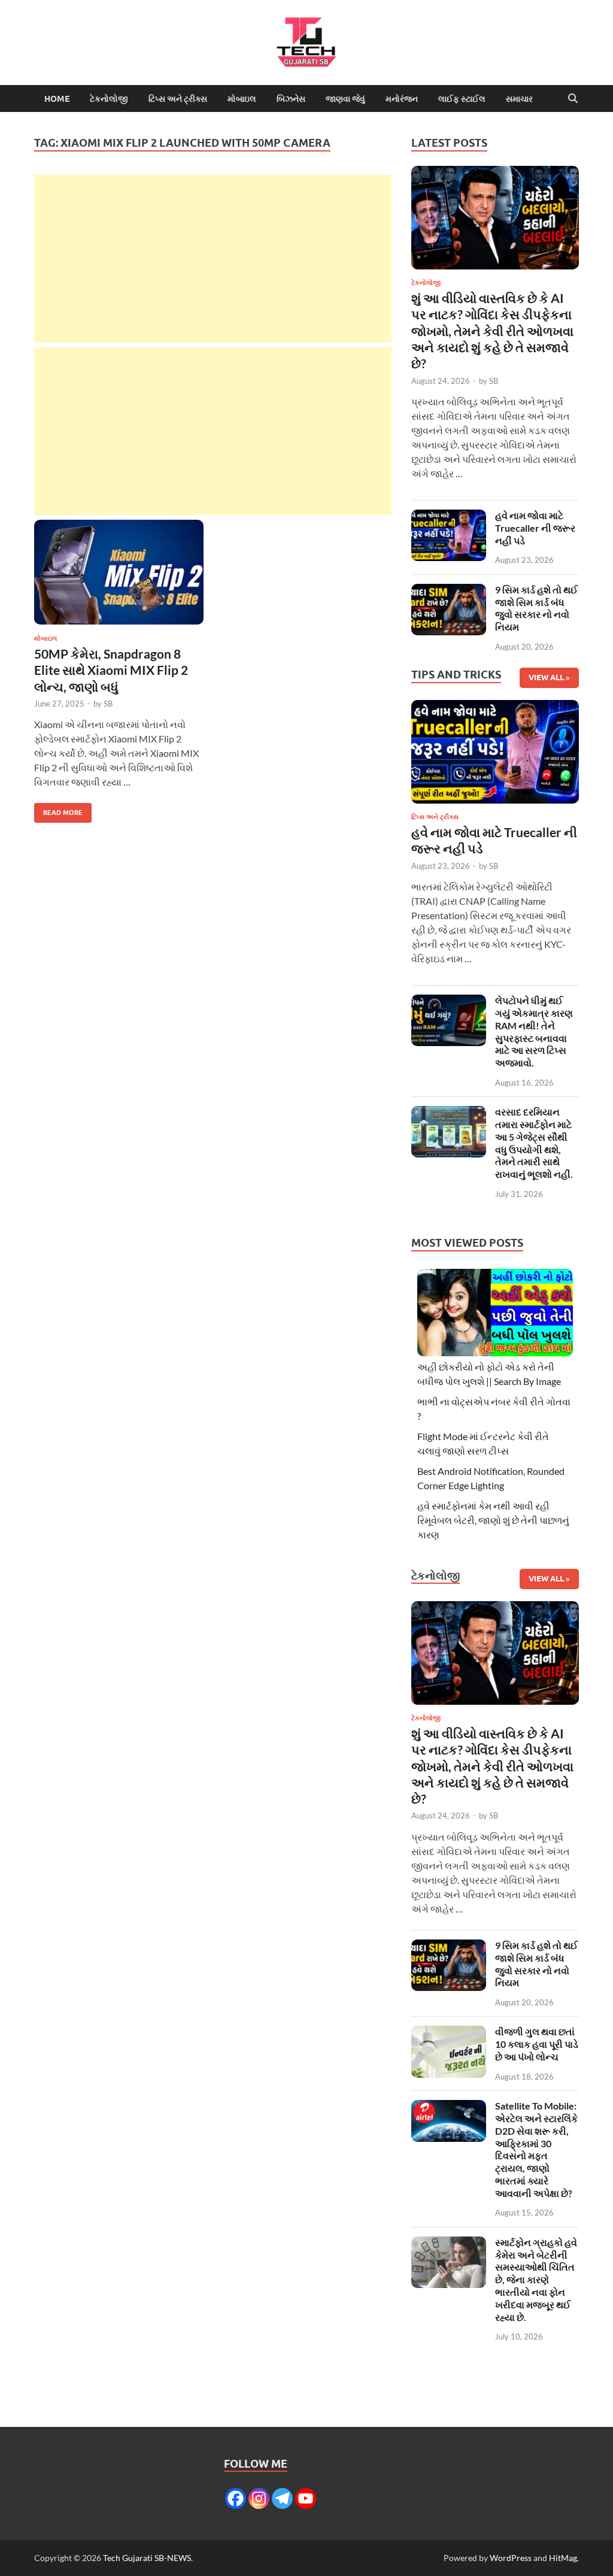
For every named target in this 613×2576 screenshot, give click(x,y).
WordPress (511, 2558)
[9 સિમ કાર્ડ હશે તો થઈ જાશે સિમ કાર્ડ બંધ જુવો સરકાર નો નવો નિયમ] (449, 591)
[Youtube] (306, 2498)
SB (108, 704)
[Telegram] (282, 2498)
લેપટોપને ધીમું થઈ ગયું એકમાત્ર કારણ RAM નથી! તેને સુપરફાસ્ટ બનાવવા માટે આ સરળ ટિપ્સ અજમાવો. (534, 1031)
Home (57, 99)
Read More (58, 810)
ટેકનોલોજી (109, 99)
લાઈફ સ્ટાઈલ (462, 99)
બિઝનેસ (291, 99)
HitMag (563, 2558)
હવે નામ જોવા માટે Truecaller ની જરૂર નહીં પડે (535, 528)
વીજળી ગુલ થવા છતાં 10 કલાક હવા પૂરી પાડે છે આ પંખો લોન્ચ (537, 2044)
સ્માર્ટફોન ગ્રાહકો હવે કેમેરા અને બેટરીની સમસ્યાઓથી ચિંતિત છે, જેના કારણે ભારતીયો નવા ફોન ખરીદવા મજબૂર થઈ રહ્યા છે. (536, 2280)
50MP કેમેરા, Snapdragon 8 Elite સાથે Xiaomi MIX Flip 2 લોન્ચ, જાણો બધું (111, 670)
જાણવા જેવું (345, 99)
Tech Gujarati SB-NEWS (147, 2558)
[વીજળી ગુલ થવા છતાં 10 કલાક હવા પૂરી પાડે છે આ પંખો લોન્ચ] (449, 2033)
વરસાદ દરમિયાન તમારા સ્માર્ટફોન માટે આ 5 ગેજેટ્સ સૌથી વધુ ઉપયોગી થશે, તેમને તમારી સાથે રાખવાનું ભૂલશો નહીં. (534, 1143)
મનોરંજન (402, 99)
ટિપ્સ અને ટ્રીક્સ (178, 99)
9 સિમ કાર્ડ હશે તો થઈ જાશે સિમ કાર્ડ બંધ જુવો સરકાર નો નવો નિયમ (536, 608)
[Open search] (573, 99)
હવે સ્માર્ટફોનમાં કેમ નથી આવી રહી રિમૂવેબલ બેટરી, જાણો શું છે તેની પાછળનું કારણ (493, 1520)
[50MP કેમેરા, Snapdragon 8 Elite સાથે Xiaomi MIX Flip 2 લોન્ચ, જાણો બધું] (119, 572)
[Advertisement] (213, 259)
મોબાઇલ (242, 99)
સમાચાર (519, 99)
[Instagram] (259, 2498)
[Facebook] (236, 2498)
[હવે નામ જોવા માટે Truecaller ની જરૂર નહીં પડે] (449, 516)
